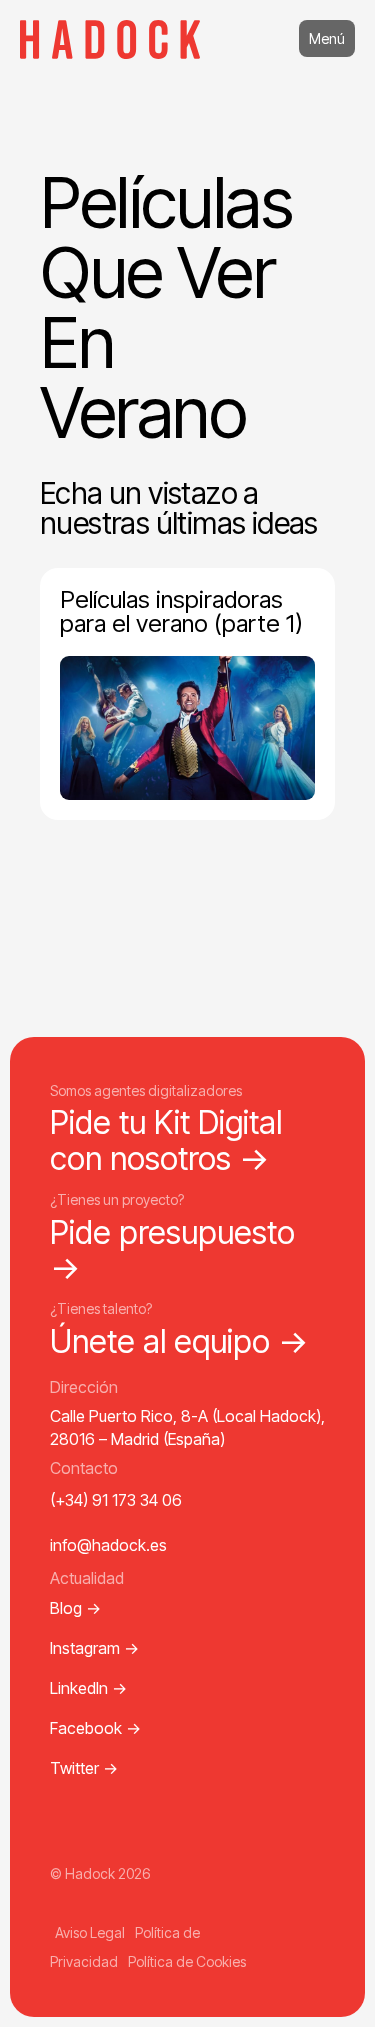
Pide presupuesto (172, 1250)
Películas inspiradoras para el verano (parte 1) (181, 611)
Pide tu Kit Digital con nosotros (166, 1140)
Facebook (95, 1728)
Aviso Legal (90, 1932)
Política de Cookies (187, 1961)
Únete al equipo (179, 1341)
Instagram (94, 1648)
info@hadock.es (108, 1545)
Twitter (84, 1768)
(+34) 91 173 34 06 (116, 1500)
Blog (75, 1608)
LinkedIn (88, 1688)
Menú (327, 38)
